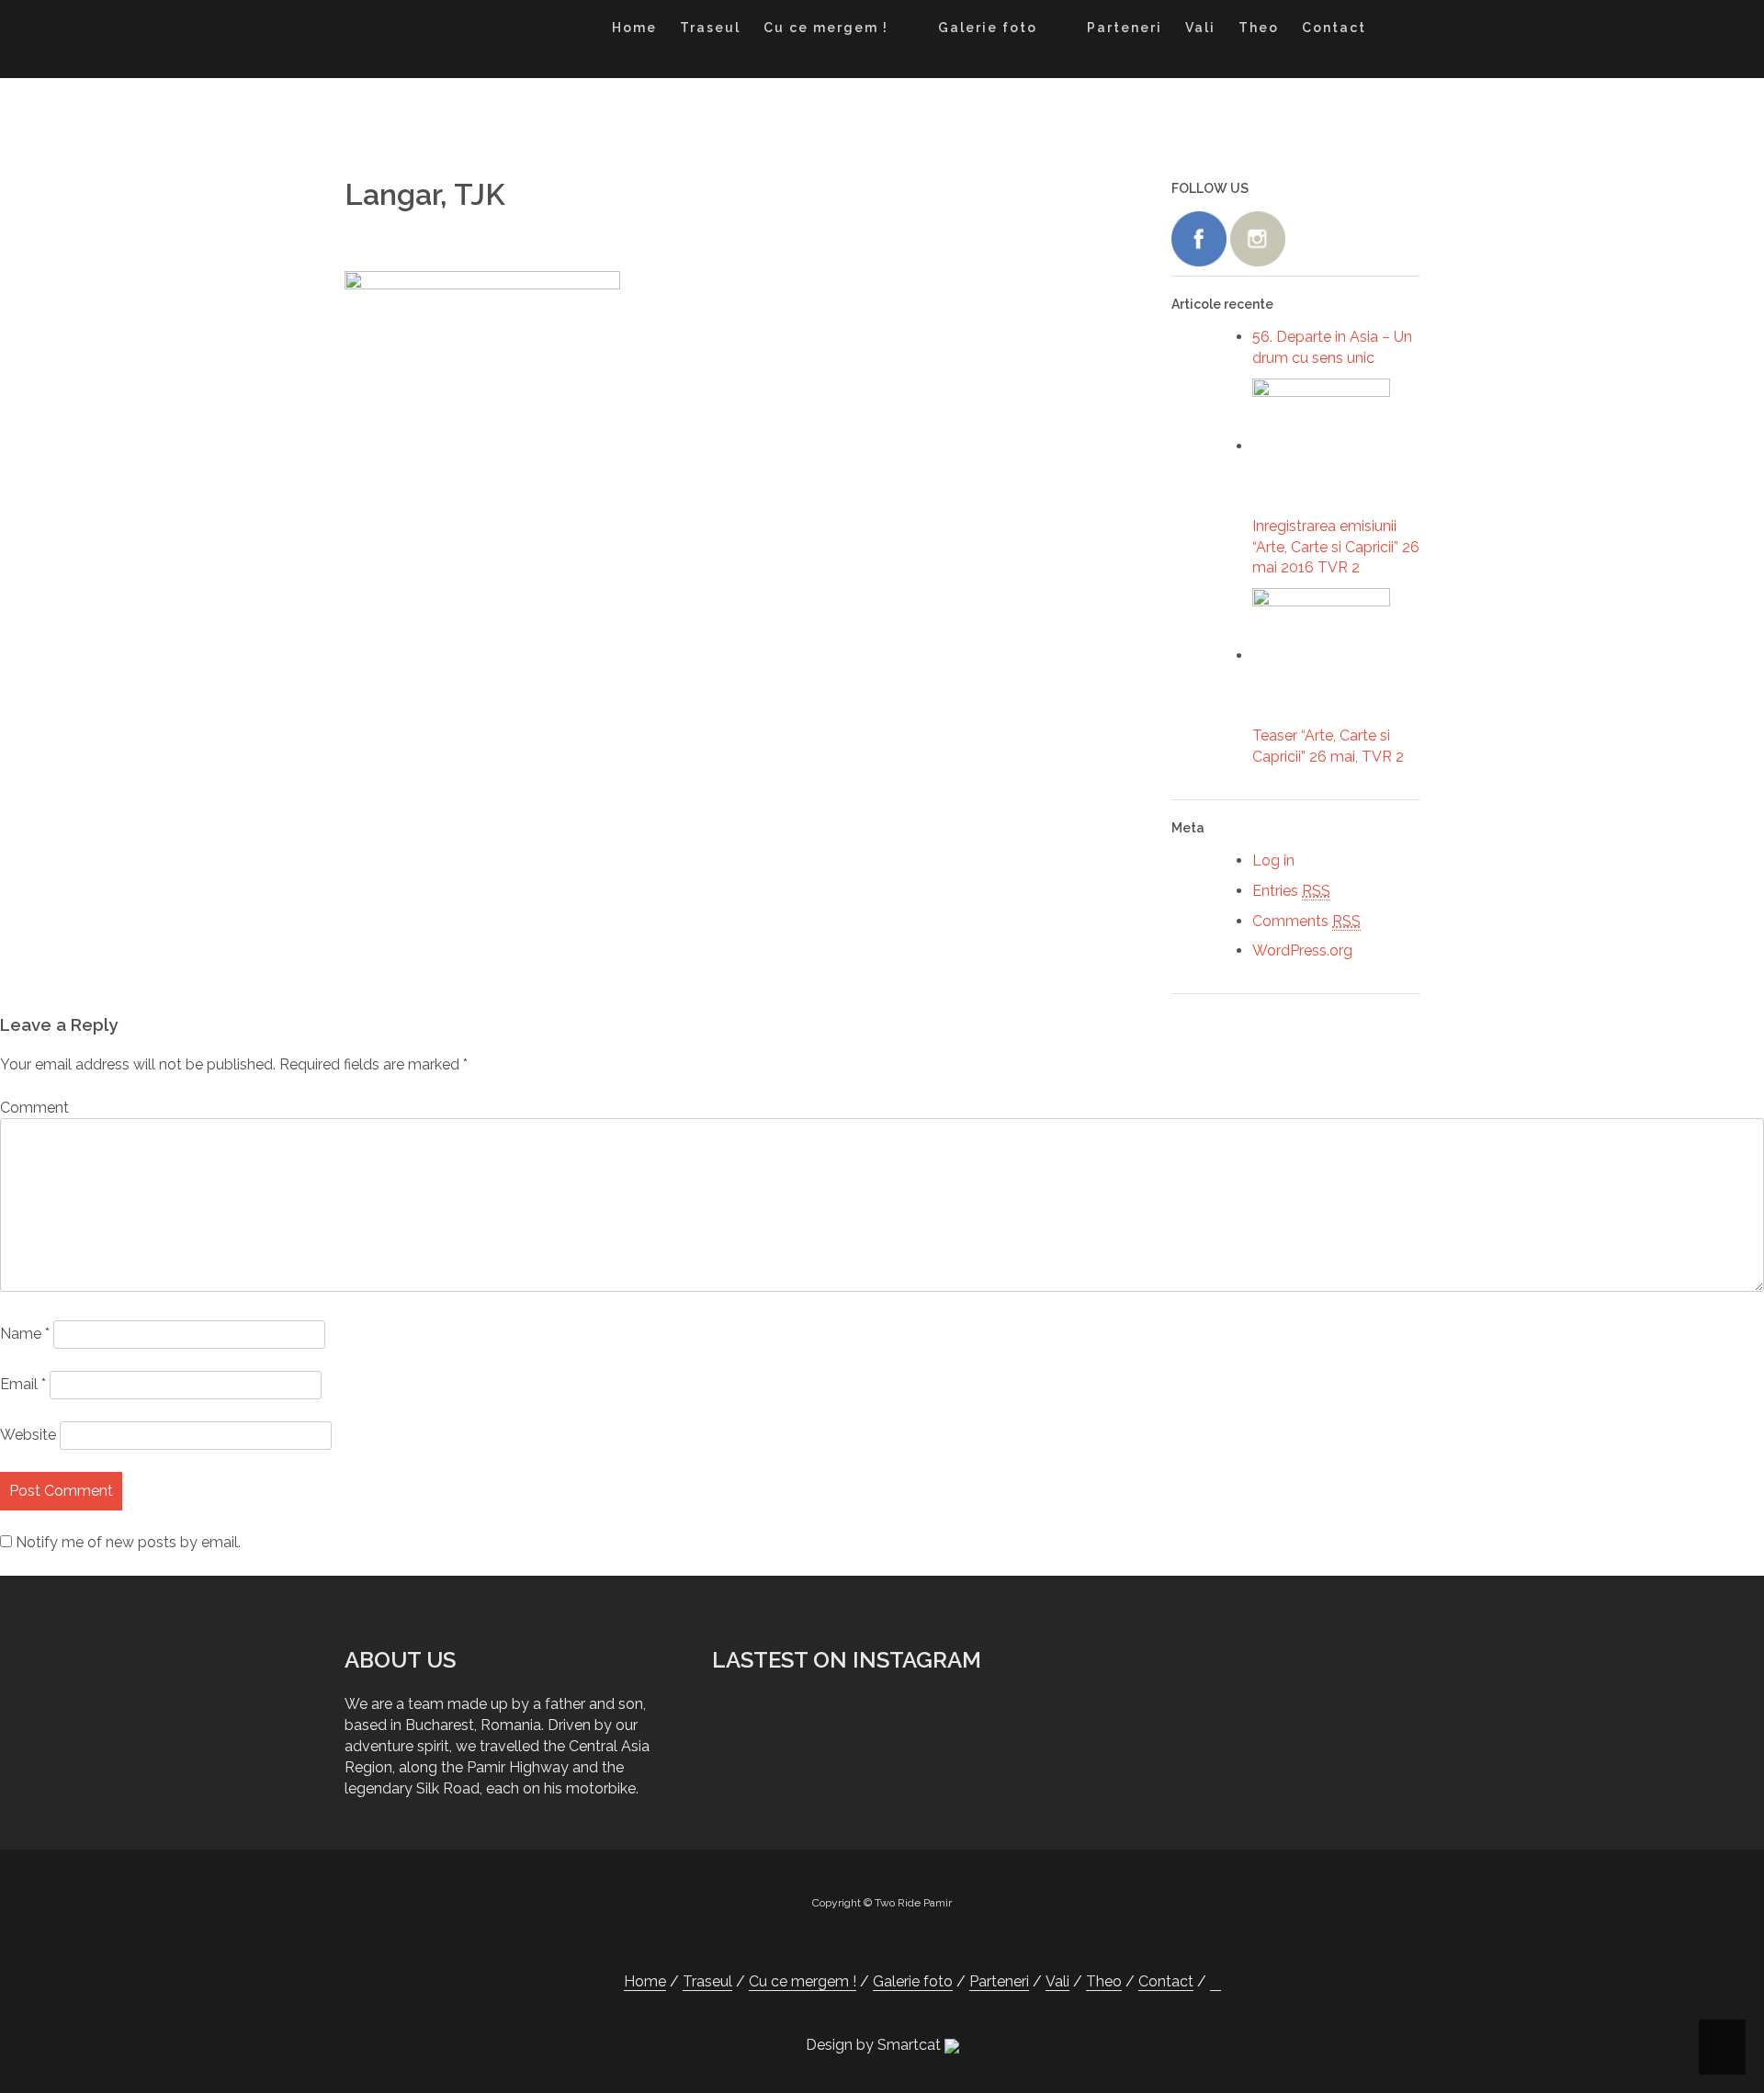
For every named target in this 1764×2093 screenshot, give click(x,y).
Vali (1200, 28)
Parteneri (1125, 28)
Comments (1306, 921)
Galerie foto (988, 28)
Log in (1273, 860)
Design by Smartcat (875, 2045)
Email (23, 1384)
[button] (1395, 31)
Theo (1259, 28)
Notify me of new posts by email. (128, 1542)
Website (28, 1435)
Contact (1334, 28)
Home (634, 28)
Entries (1291, 891)
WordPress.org (1302, 950)
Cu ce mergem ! (826, 28)
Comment (34, 1108)
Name (25, 1334)
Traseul (710, 28)
